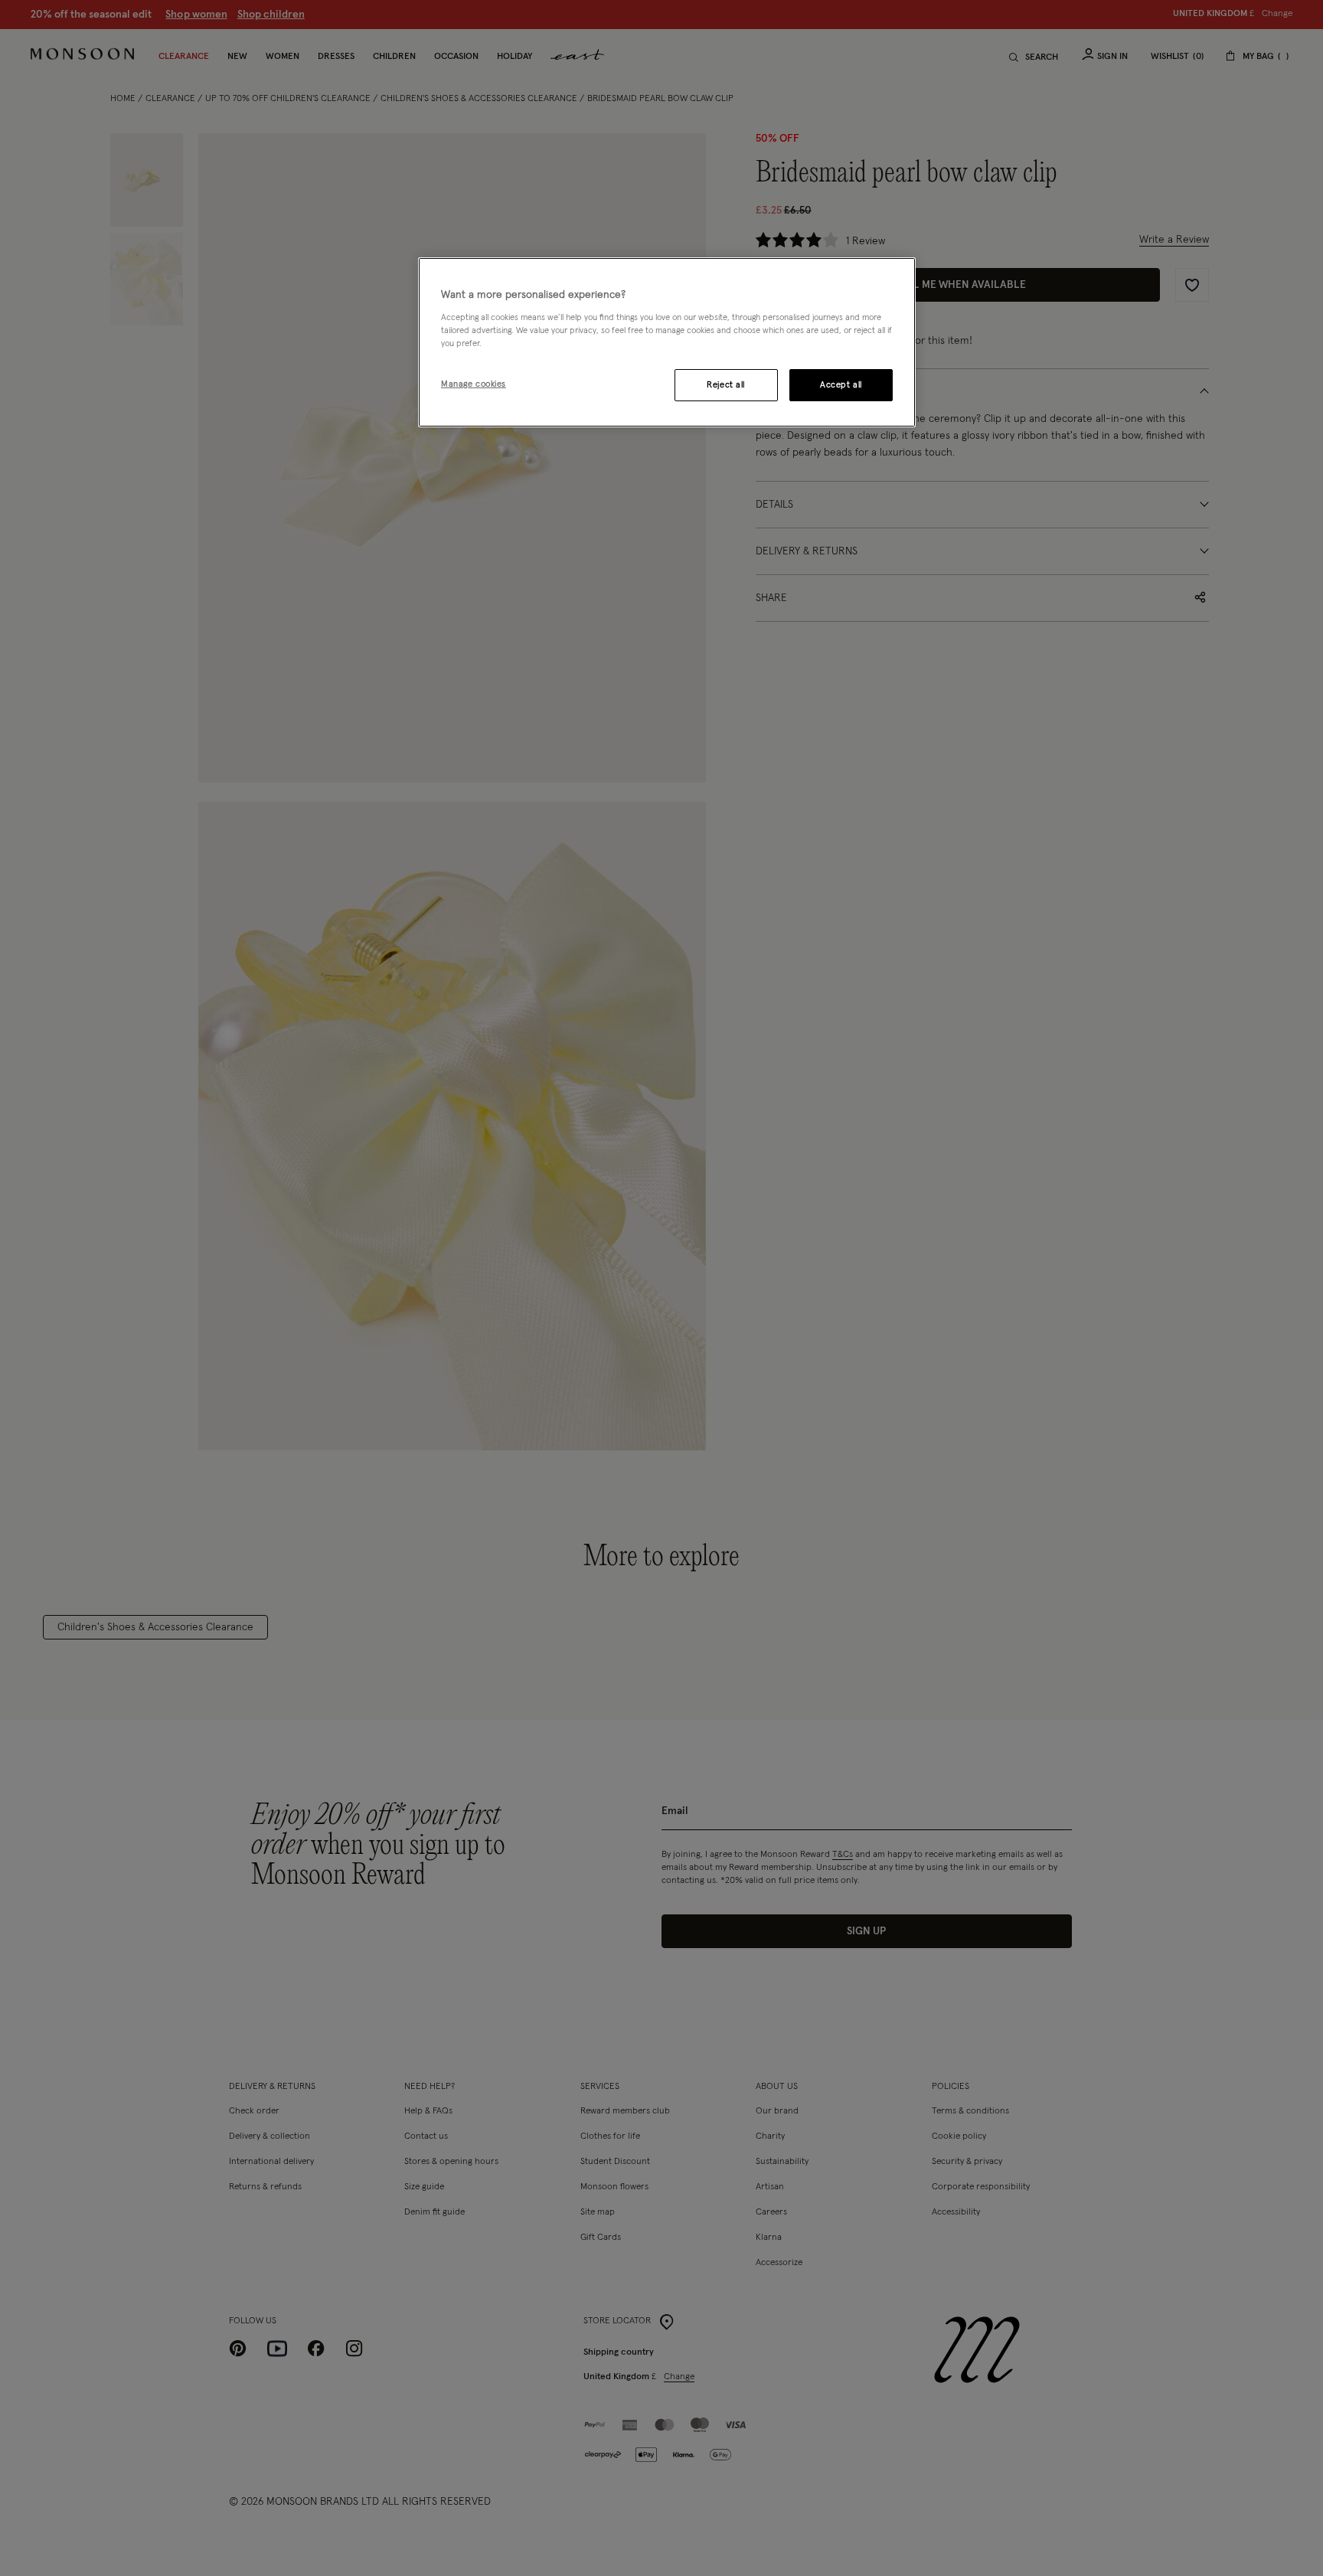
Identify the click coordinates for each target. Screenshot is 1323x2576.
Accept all (841, 385)
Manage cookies (474, 384)
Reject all (726, 385)
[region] (667, 342)
